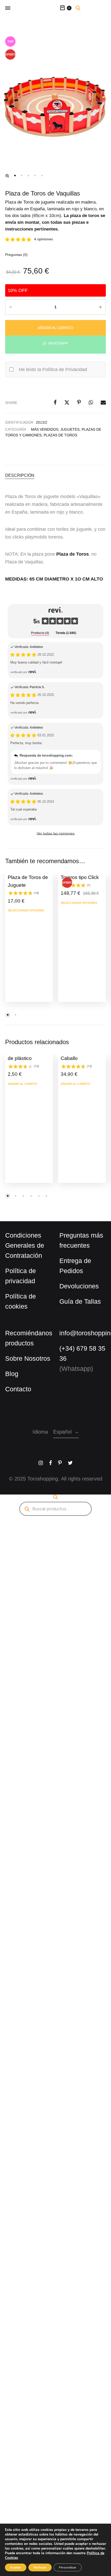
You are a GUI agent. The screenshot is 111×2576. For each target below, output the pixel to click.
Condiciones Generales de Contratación (22, 1240)
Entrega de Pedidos (73, 1261)
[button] (7, 176)
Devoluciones (76, 1281)
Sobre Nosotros (25, 1349)
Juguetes (66, 424)
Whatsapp (58, 337)
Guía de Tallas (78, 1296)
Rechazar (40, 2567)
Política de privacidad (19, 1271)
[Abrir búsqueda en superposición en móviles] (78, 8)
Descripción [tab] (18, 469)
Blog (11, 1364)
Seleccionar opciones (24, 905)
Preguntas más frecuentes (77, 1235)
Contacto (17, 1379)
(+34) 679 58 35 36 (81, 1343)
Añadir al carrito (56, 321)
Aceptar (16, 2567)
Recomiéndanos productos (25, 1328)
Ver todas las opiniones (56, 828)
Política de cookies (28, 1291)
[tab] (40, 628)
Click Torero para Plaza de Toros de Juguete (25, 872)
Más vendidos (43, 424)
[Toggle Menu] (8, 8)
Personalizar (68, 2567)
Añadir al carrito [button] (21, 1079)
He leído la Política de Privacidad (49, 364)
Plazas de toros (42, 430)
